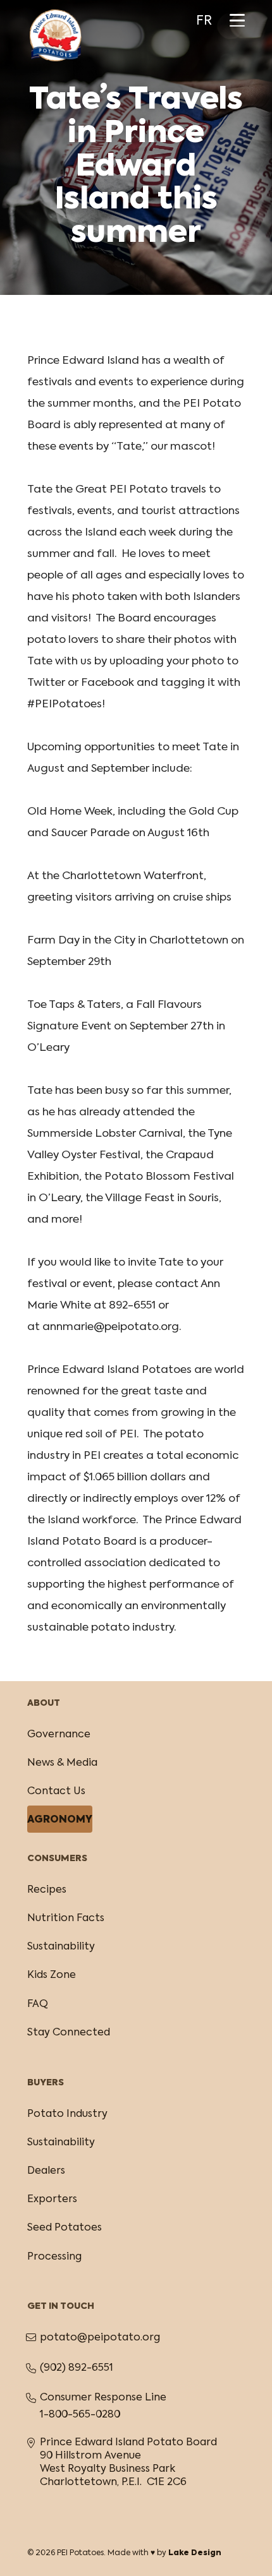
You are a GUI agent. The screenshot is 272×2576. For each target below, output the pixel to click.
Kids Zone (52, 1975)
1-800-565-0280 (80, 2415)
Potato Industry (67, 2114)
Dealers (46, 2171)
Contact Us (56, 1792)
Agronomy (60, 1820)
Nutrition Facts (66, 1919)
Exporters (52, 2200)
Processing (54, 2257)
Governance (59, 1735)
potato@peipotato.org (100, 2338)
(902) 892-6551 (77, 2368)
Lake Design (195, 2553)
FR (204, 21)
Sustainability (61, 1947)
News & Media (62, 1763)
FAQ (38, 2004)
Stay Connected (69, 2033)
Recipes (47, 1890)
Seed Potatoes (65, 2228)
